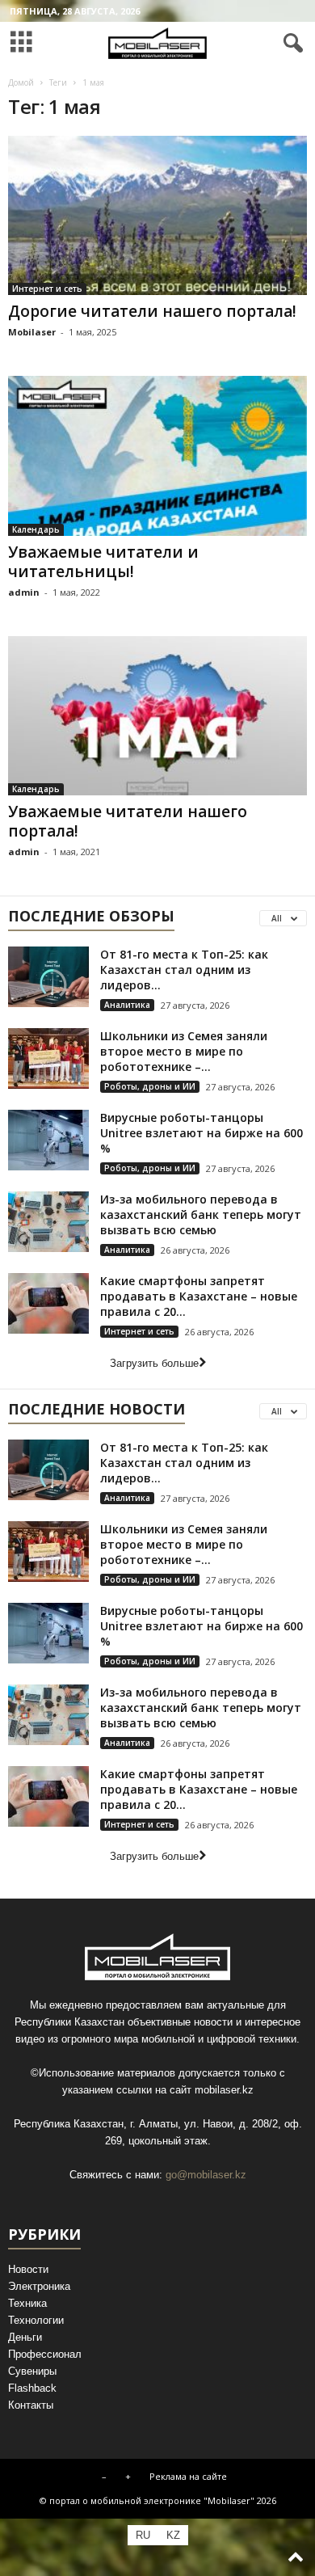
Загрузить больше (154, 1363)
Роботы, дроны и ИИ (150, 1086)
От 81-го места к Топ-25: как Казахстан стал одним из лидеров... (184, 970)
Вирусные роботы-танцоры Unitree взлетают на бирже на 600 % (202, 1133)
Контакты (31, 2405)
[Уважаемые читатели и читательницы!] (157, 455)
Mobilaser (32, 332)
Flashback (32, 2388)
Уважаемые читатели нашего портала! (128, 821)
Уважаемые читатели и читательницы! (103, 562)
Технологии (36, 2320)
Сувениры (32, 2371)
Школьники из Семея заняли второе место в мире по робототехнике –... (184, 1051)
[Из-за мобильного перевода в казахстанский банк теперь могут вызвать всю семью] (48, 1222)
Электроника (39, 2286)
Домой (21, 82)
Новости (28, 2269)
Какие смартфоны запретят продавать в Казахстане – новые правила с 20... (199, 1296)
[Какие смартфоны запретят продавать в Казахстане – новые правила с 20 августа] (48, 1303)
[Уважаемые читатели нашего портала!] (157, 716)
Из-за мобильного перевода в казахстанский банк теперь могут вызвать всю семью (201, 1214)
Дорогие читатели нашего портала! (152, 311)
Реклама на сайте (188, 2476)
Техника (27, 2303)
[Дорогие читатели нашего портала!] (157, 215)
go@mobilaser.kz (206, 2175)
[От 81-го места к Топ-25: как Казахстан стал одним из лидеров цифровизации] (48, 977)
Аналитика (127, 1005)
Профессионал (45, 2354)
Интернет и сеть (47, 289)
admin (24, 592)
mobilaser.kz (224, 2090)
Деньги (25, 2337)
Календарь (36, 529)
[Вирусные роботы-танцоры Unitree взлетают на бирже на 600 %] (48, 1140)
